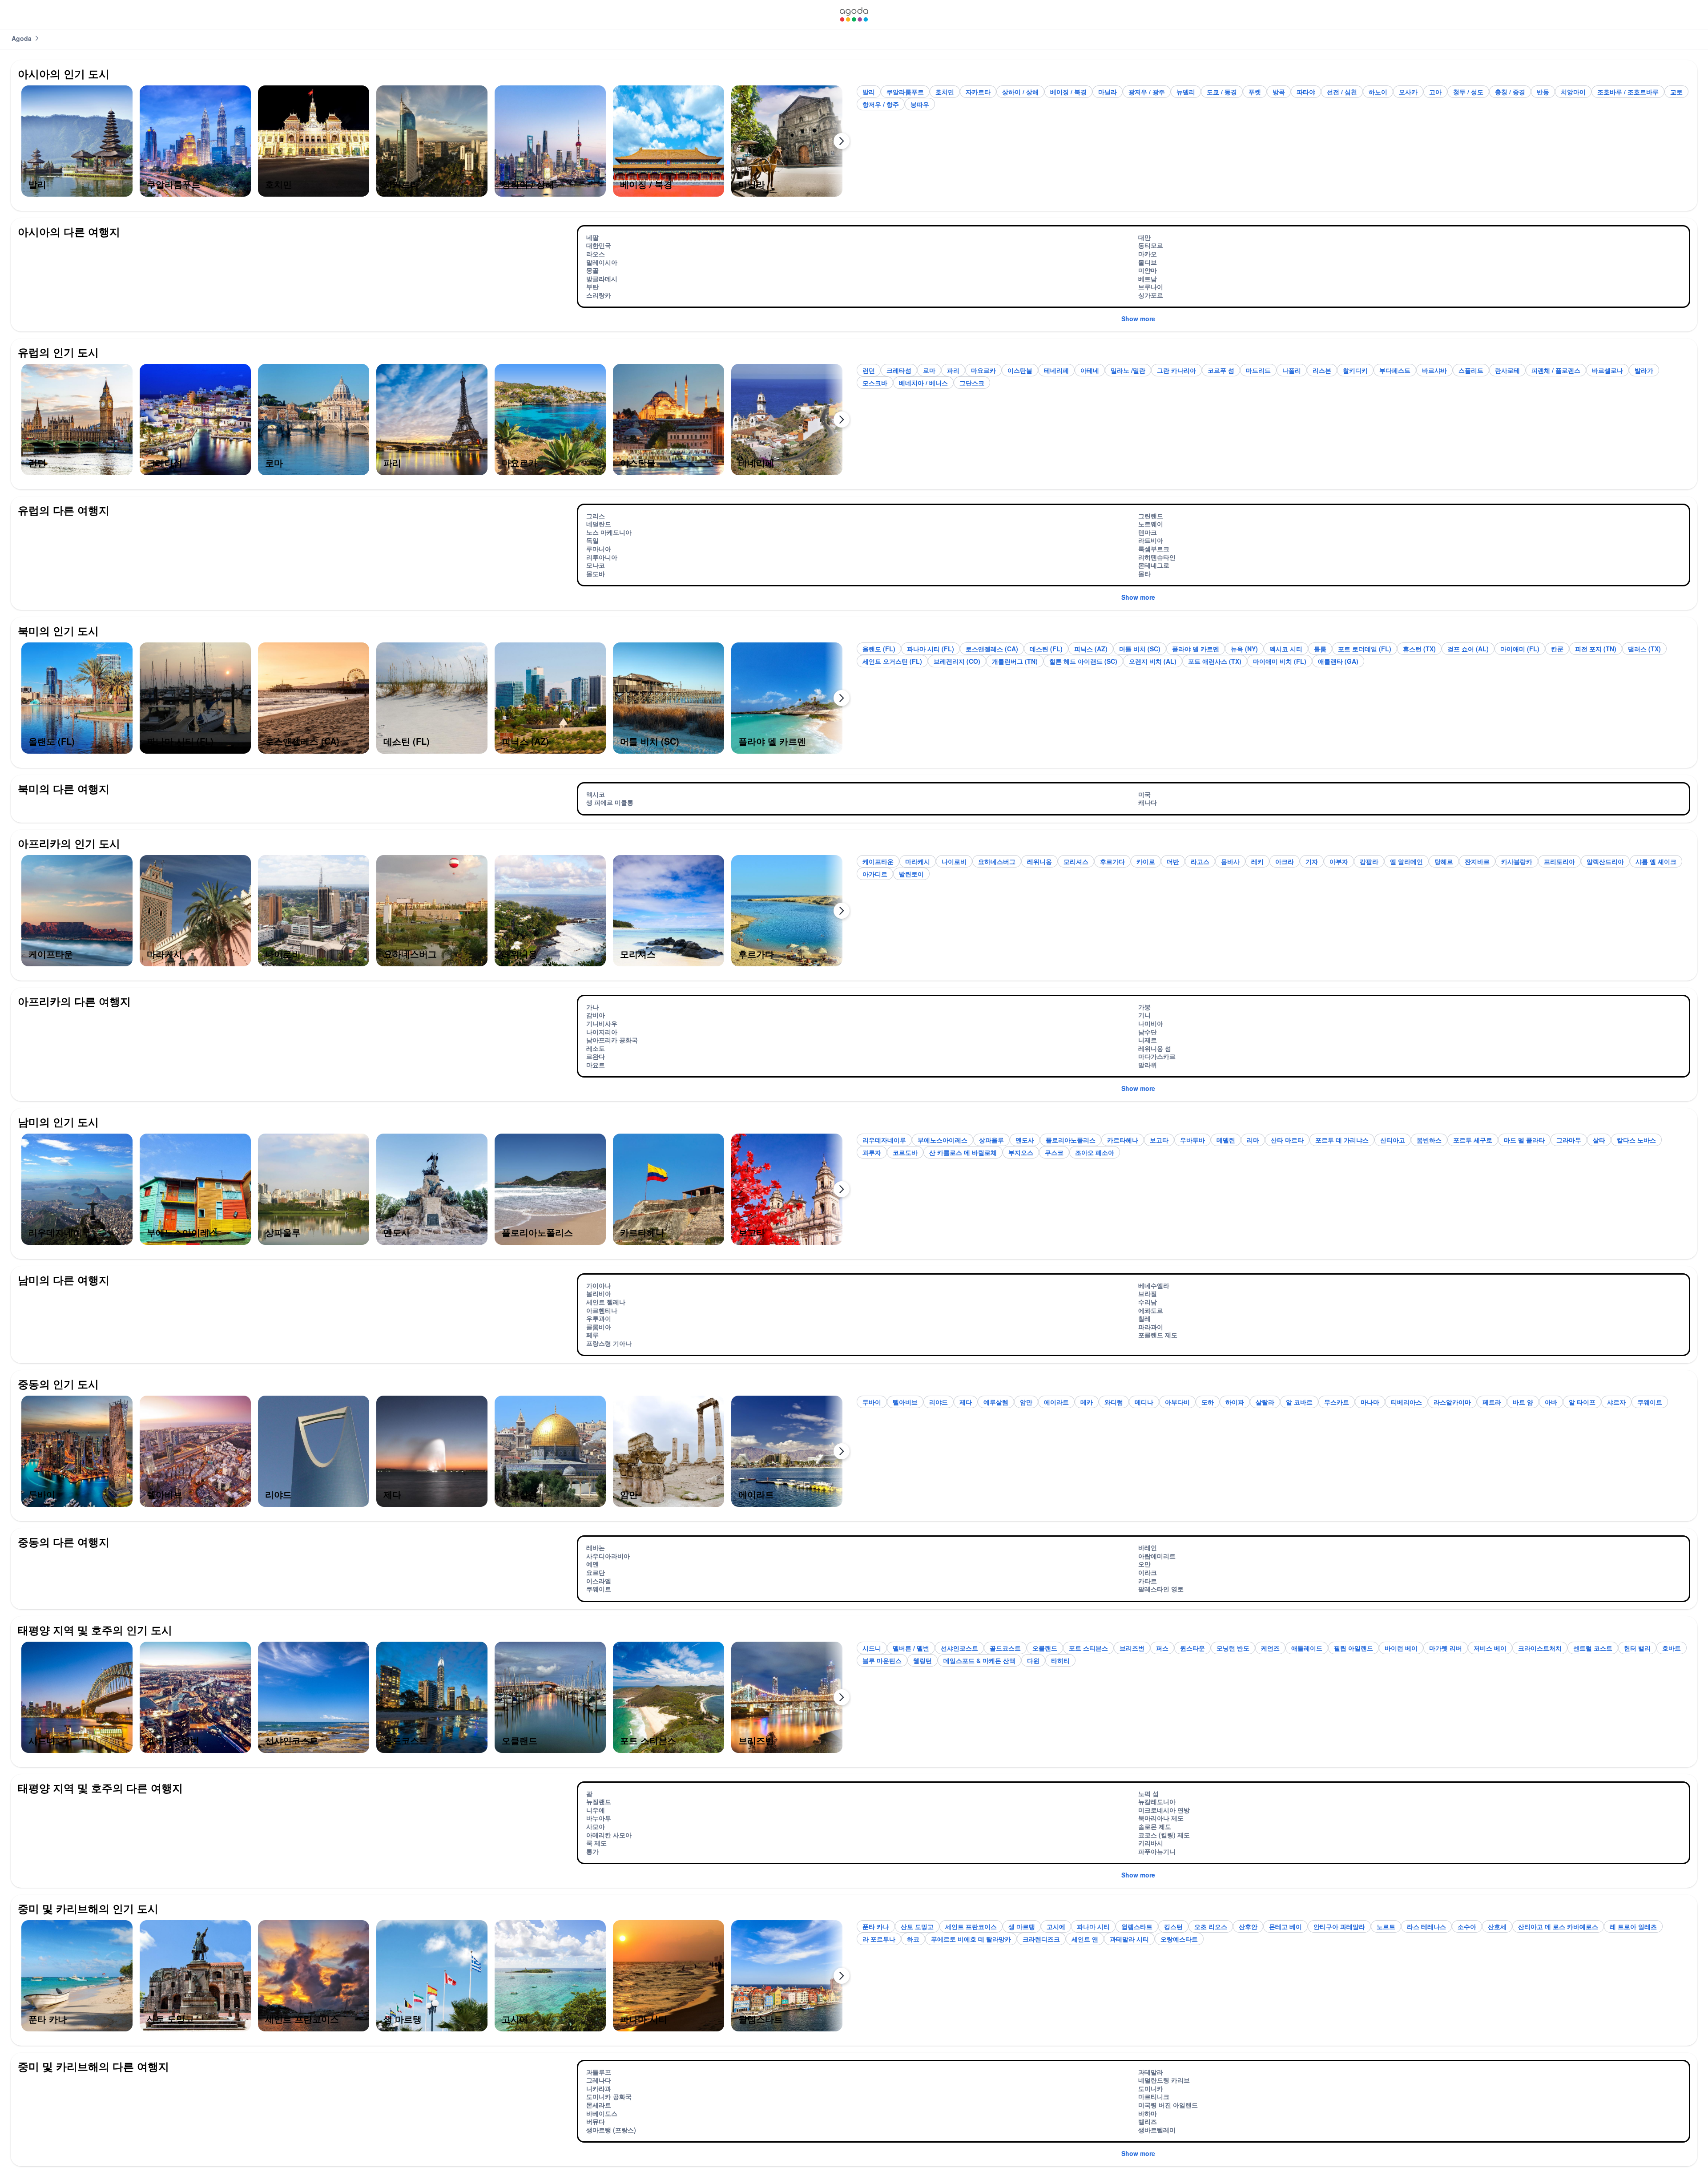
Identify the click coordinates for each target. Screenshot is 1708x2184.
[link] (854, 14)
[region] (435, 145)
